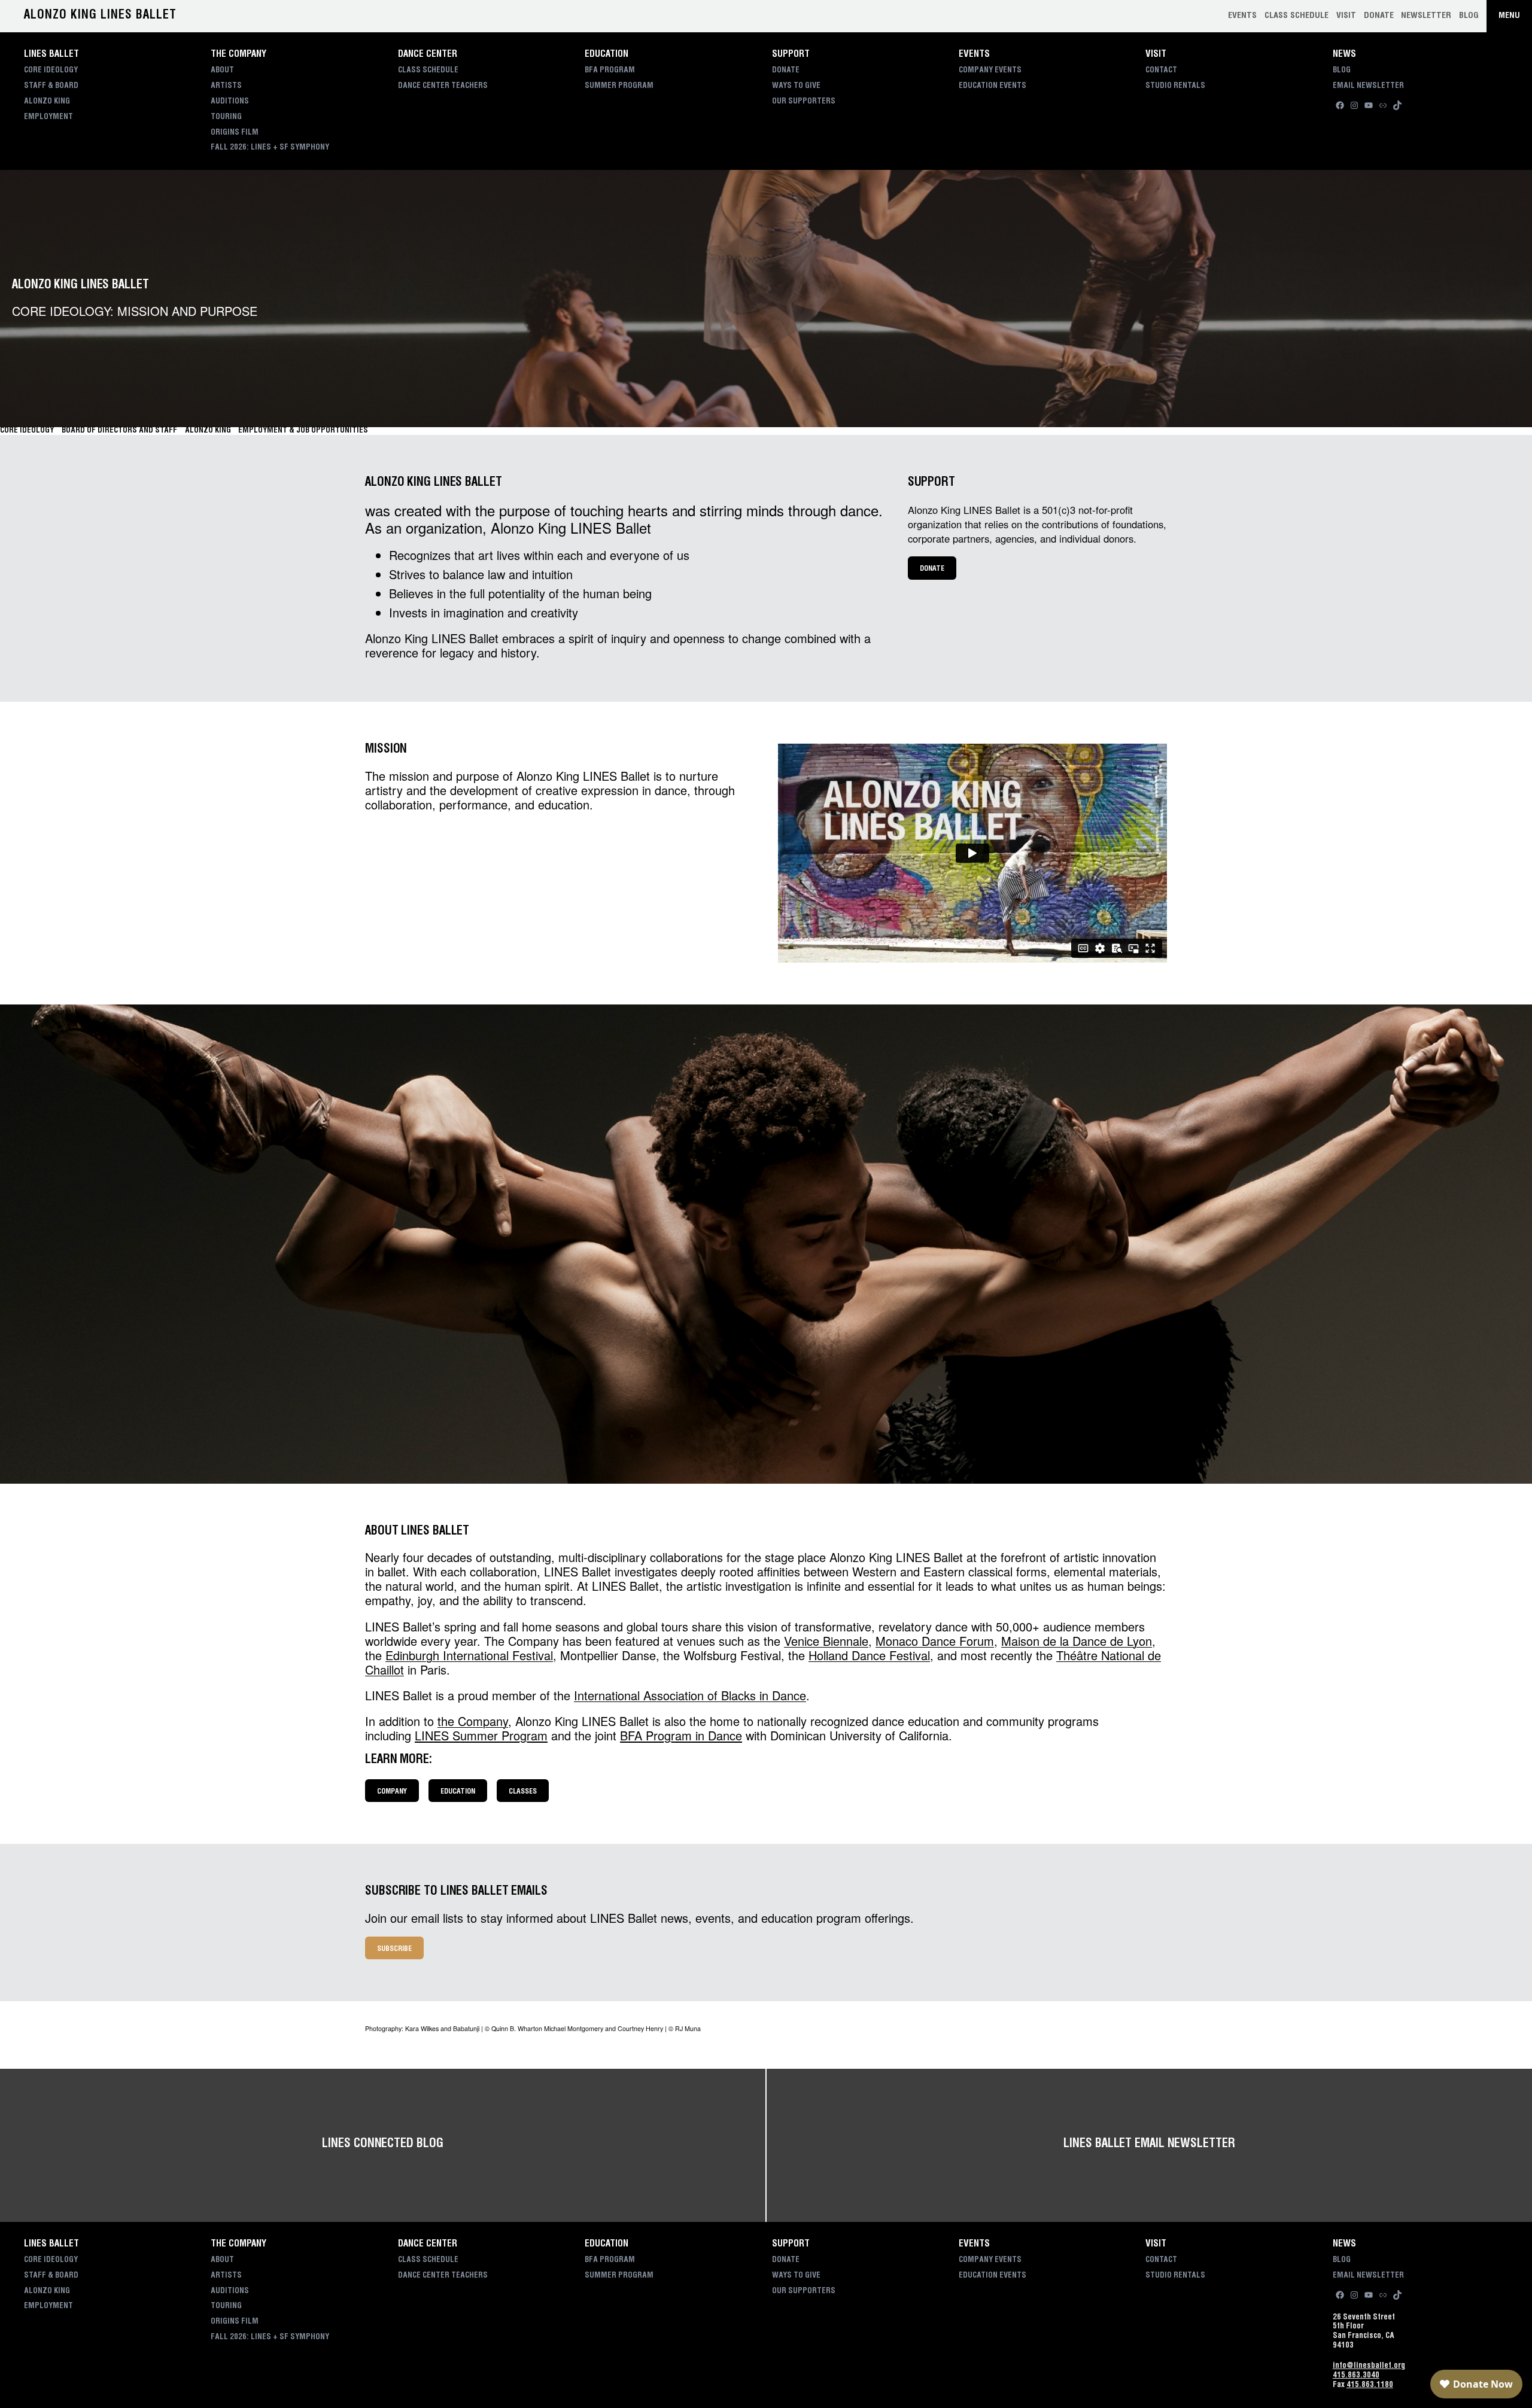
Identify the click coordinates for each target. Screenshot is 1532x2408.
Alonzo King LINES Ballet (100, 16)
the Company (473, 1721)
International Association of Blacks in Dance (690, 1695)
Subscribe (394, 1949)
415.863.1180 (1370, 2386)
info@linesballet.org (1369, 2366)
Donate (932, 569)
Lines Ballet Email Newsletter (1149, 2145)
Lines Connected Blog (382, 2145)
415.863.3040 (1356, 2376)
